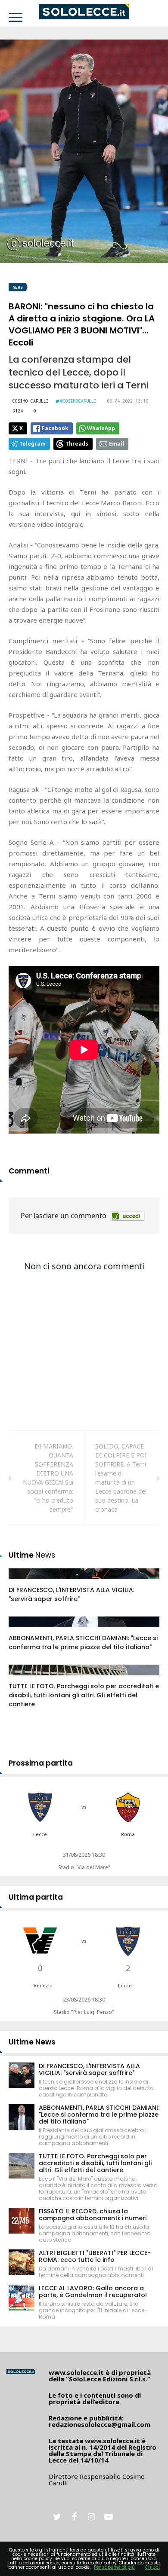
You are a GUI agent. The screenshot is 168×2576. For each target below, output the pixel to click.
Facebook (55, 428)
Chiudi (152, 2567)
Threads (77, 444)
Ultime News (32, 2042)
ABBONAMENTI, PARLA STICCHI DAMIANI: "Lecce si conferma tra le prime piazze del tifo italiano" (83, 1642)
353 (23, 1582)
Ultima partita (36, 1897)
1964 (25, 1630)
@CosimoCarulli (78, 401)
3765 (25, 1678)
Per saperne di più (114, 2567)
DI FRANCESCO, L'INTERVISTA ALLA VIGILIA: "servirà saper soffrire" (72, 1594)
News (18, 287)
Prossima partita (41, 1763)
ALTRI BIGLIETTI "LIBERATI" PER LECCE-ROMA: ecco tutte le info (95, 2256)
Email (117, 444)
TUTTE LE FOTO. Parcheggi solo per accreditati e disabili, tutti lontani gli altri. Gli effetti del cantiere (84, 1695)
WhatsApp (101, 428)
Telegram (33, 444)
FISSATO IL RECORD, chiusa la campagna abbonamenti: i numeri (93, 2215)
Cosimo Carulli (31, 401)
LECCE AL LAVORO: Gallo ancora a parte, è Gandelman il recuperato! (93, 2292)
